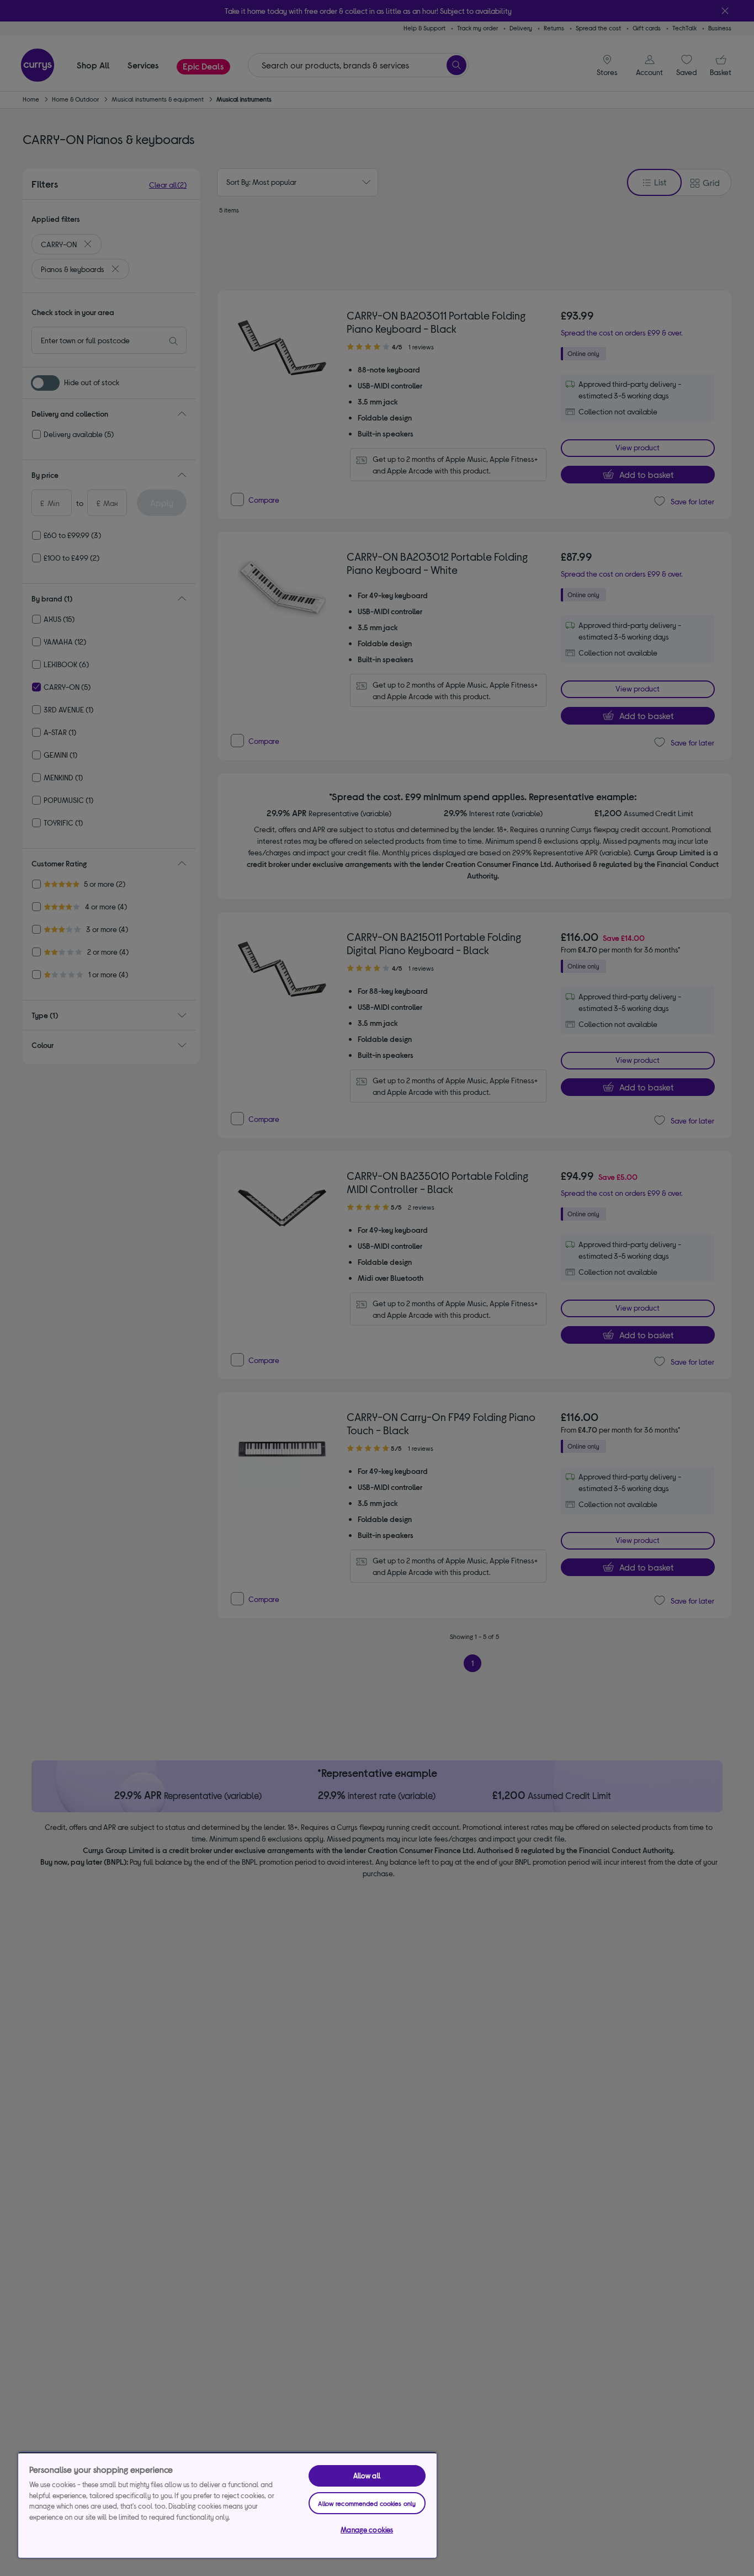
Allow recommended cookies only (367, 2503)
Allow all (367, 2476)
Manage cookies (367, 2530)
